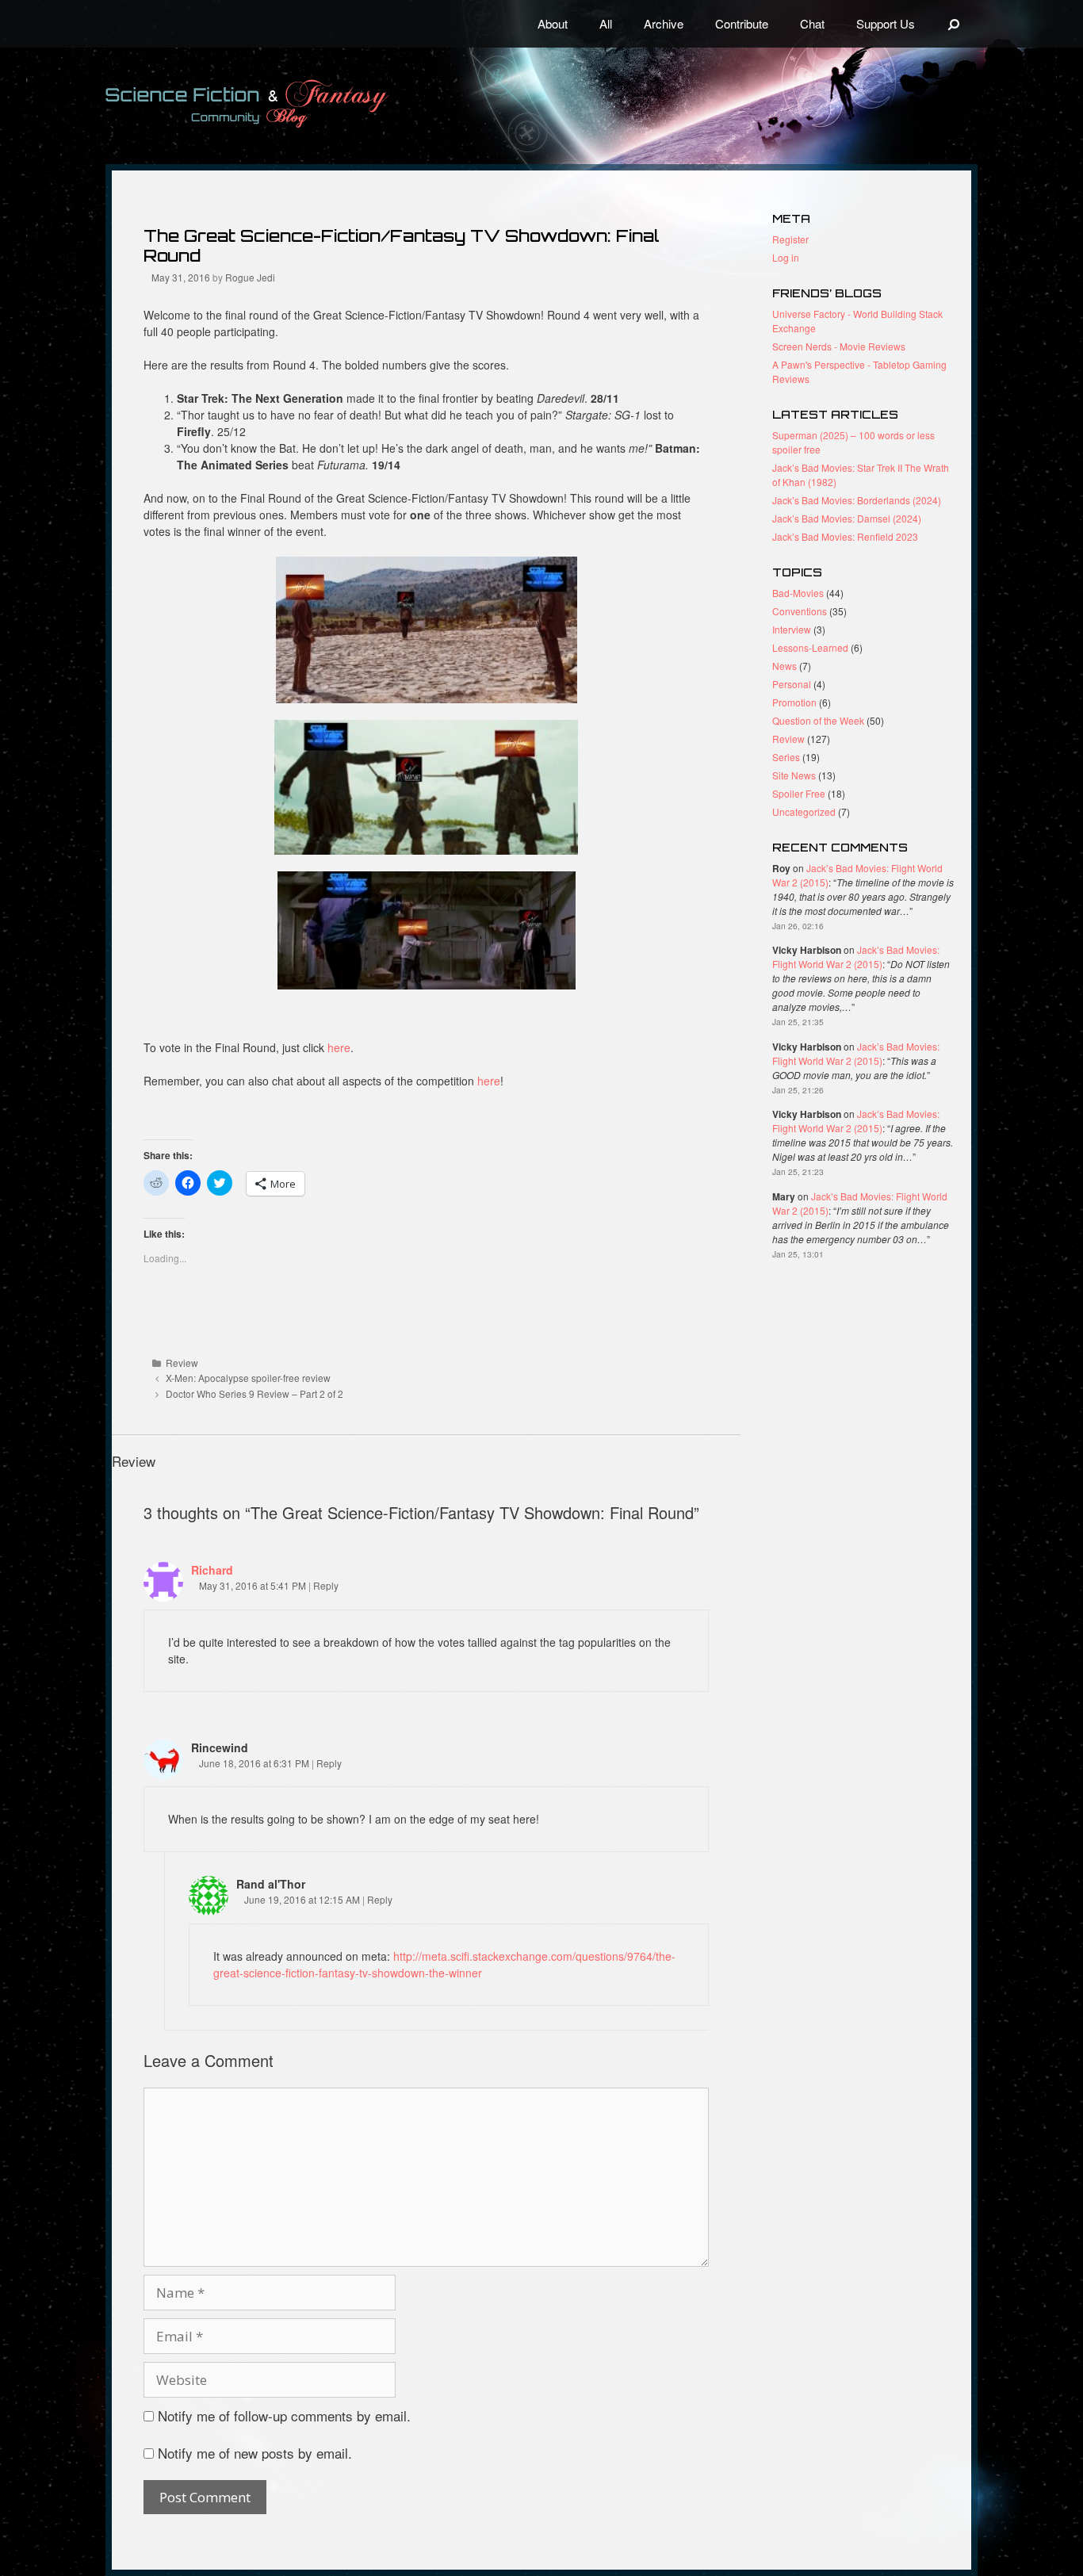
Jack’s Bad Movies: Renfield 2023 (845, 536)
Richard (212, 1570)
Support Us (886, 23)
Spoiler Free (799, 793)
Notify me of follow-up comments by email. (284, 2415)
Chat (812, 23)
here (339, 1047)
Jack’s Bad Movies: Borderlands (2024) (857, 500)
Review (182, 1363)
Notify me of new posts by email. (255, 2453)
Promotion (794, 702)
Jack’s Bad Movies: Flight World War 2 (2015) (856, 957)
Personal (792, 684)
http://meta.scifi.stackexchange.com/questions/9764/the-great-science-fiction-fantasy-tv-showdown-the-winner (444, 1964)
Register (790, 239)
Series (786, 757)
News (785, 666)
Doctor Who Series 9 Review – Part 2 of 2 (254, 1393)
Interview (792, 629)
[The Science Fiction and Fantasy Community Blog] (284, 103)
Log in (786, 257)
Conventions (800, 611)
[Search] (954, 24)
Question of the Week (818, 720)
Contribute (742, 23)
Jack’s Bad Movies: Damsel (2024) (847, 518)
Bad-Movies (798, 593)
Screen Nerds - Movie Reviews (839, 346)
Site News (794, 775)
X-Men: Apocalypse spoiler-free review (248, 1378)
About (553, 23)
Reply (326, 1585)
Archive (664, 23)
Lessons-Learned (810, 647)
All (606, 23)
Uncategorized (804, 811)
